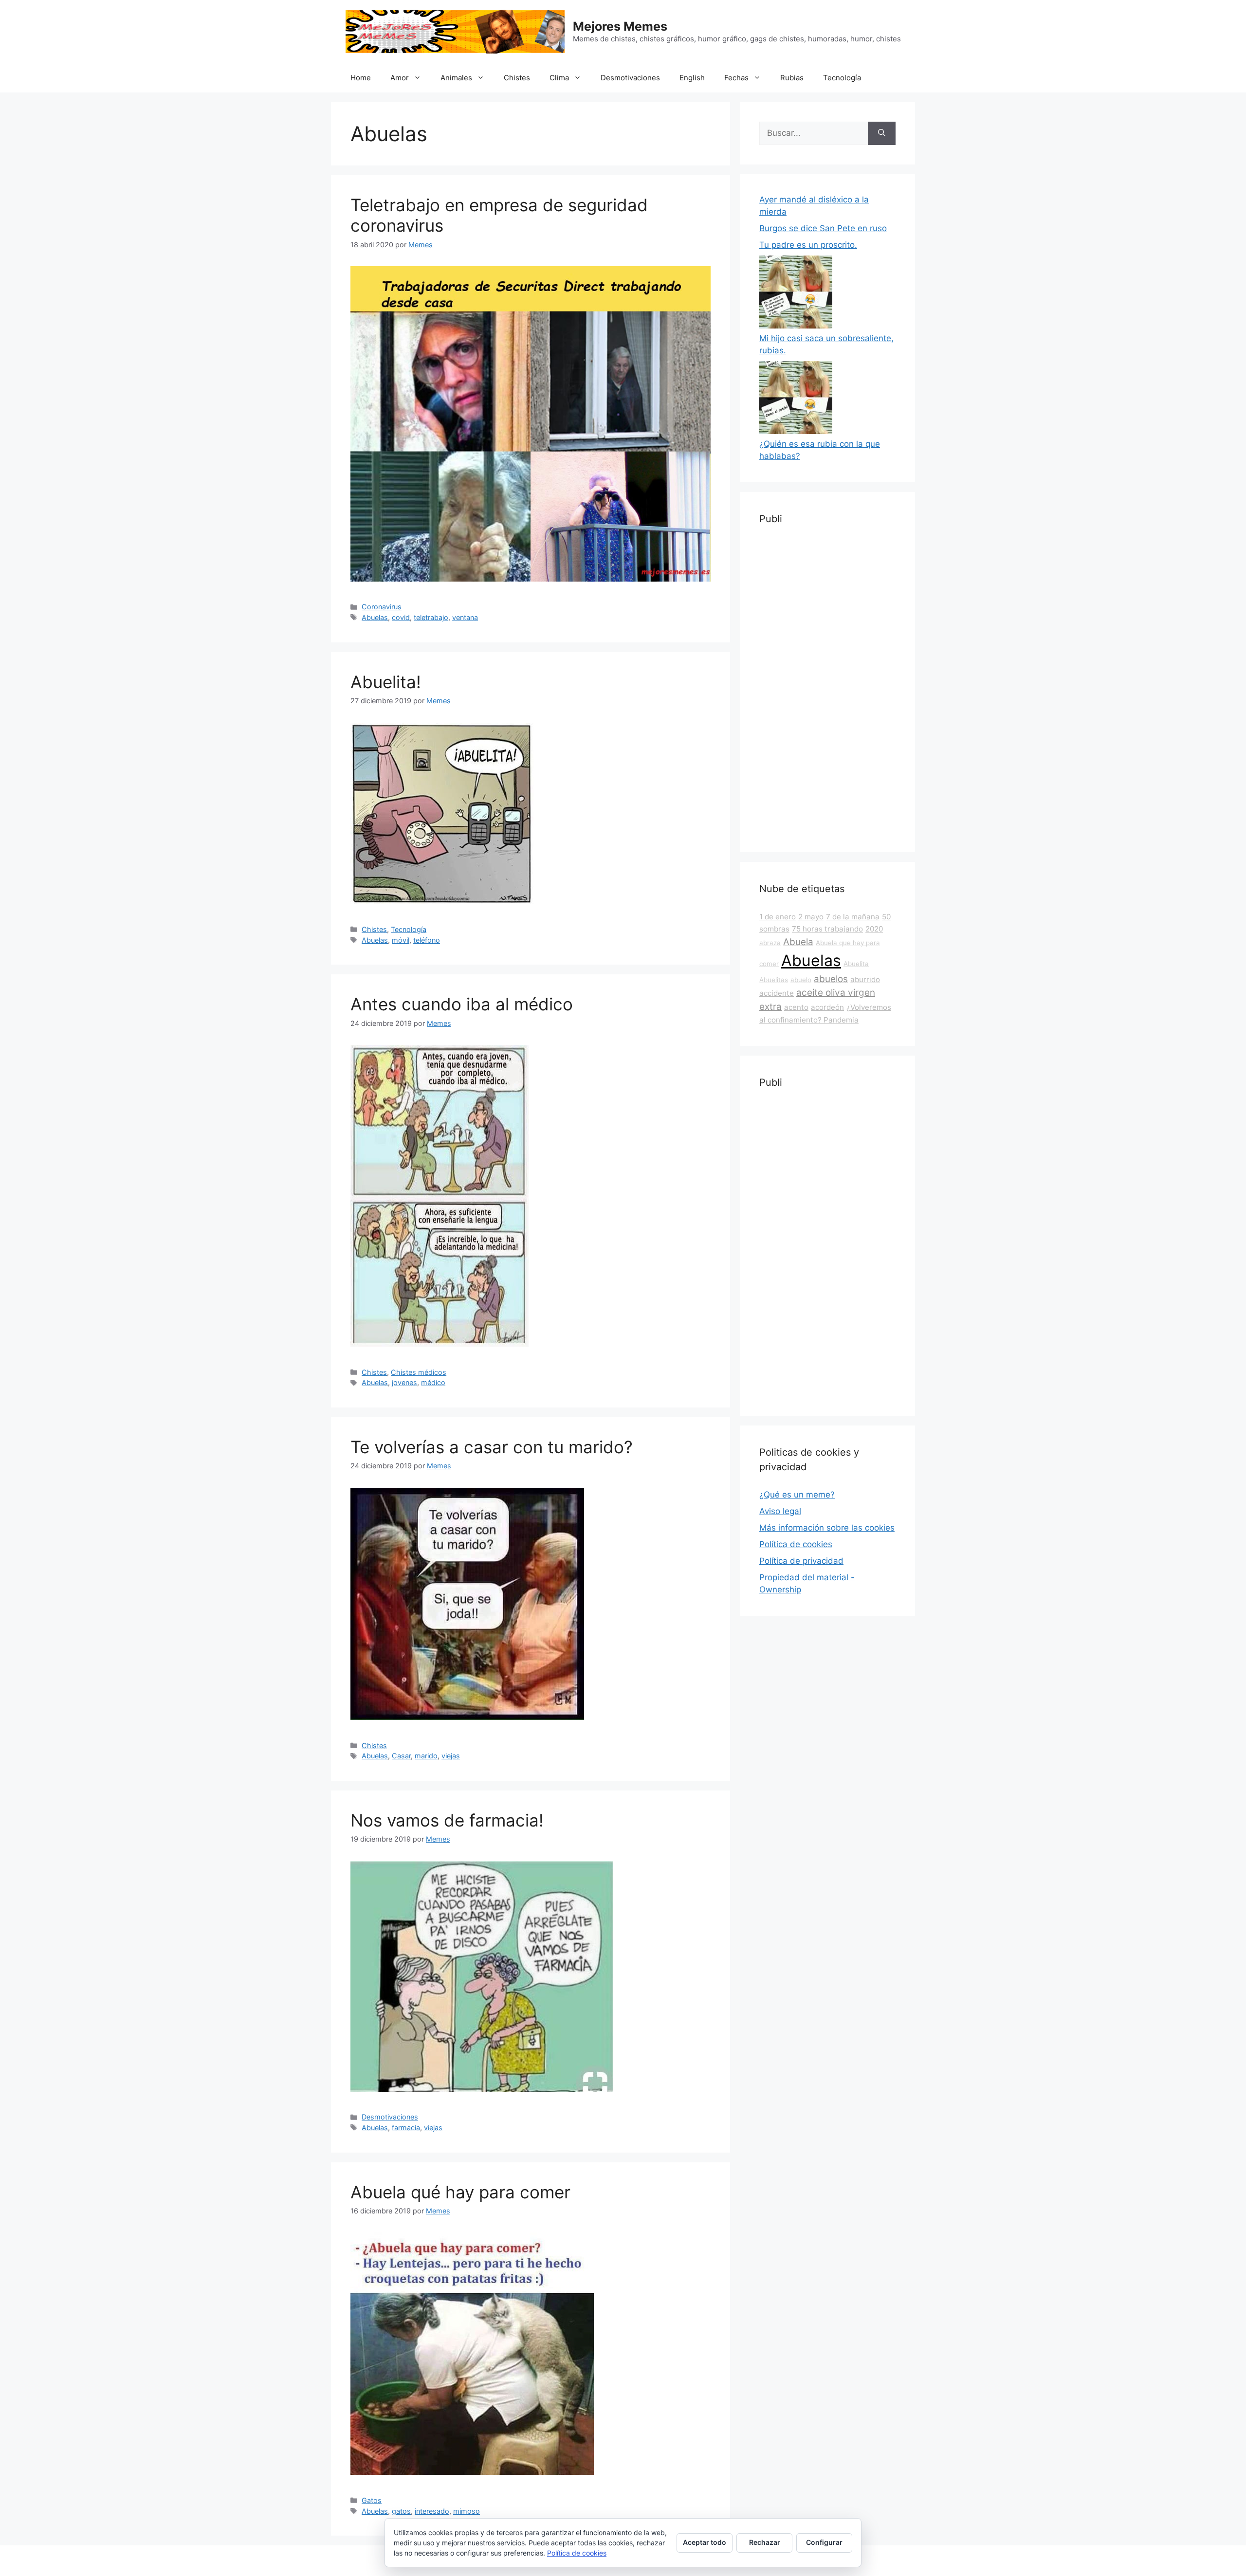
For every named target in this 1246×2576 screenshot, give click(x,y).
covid (401, 617)
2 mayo (811, 917)
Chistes (517, 78)
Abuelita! (386, 682)
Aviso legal (780, 1511)
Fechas (736, 78)
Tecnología (842, 78)
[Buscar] (882, 133)
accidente (777, 993)
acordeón (827, 1007)
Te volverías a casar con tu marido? (492, 1447)
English (692, 78)
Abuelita (856, 964)
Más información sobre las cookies (827, 1528)
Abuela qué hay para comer (460, 2192)
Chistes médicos (419, 1372)
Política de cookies (796, 1544)
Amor (400, 78)
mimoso (467, 2511)
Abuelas (375, 617)
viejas (451, 1756)
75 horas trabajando (827, 929)
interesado (432, 2511)
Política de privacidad (801, 1561)
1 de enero (778, 917)
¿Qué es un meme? (797, 1495)
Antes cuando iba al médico (462, 1004)
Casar (401, 1756)
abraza (770, 943)
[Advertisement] (827, 687)
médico (433, 1382)
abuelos (831, 979)
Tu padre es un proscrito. (808, 245)
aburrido (865, 979)
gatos (401, 2511)
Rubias (792, 78)
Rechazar (765, 2542)
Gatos (372, 2500)
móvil (401, 940)
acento (796, 1007)
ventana (465, 617)
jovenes (404, 1382)
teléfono (427, 940)
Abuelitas (774, 980)
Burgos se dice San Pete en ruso (823, 228)
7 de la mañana (853, 917)
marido (426, 1756)
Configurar (824, 2542)
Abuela (798, 942)
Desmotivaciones (630, 78)
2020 (874, 929)
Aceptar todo (705, 2542)
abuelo (801, 980)
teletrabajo (431, 617)
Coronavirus (382, 607)
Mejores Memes (620, 26)
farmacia (406, 2128)
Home (361, 78)
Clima (559, 78)
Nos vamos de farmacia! (447, 1820)
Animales (456, 78)
